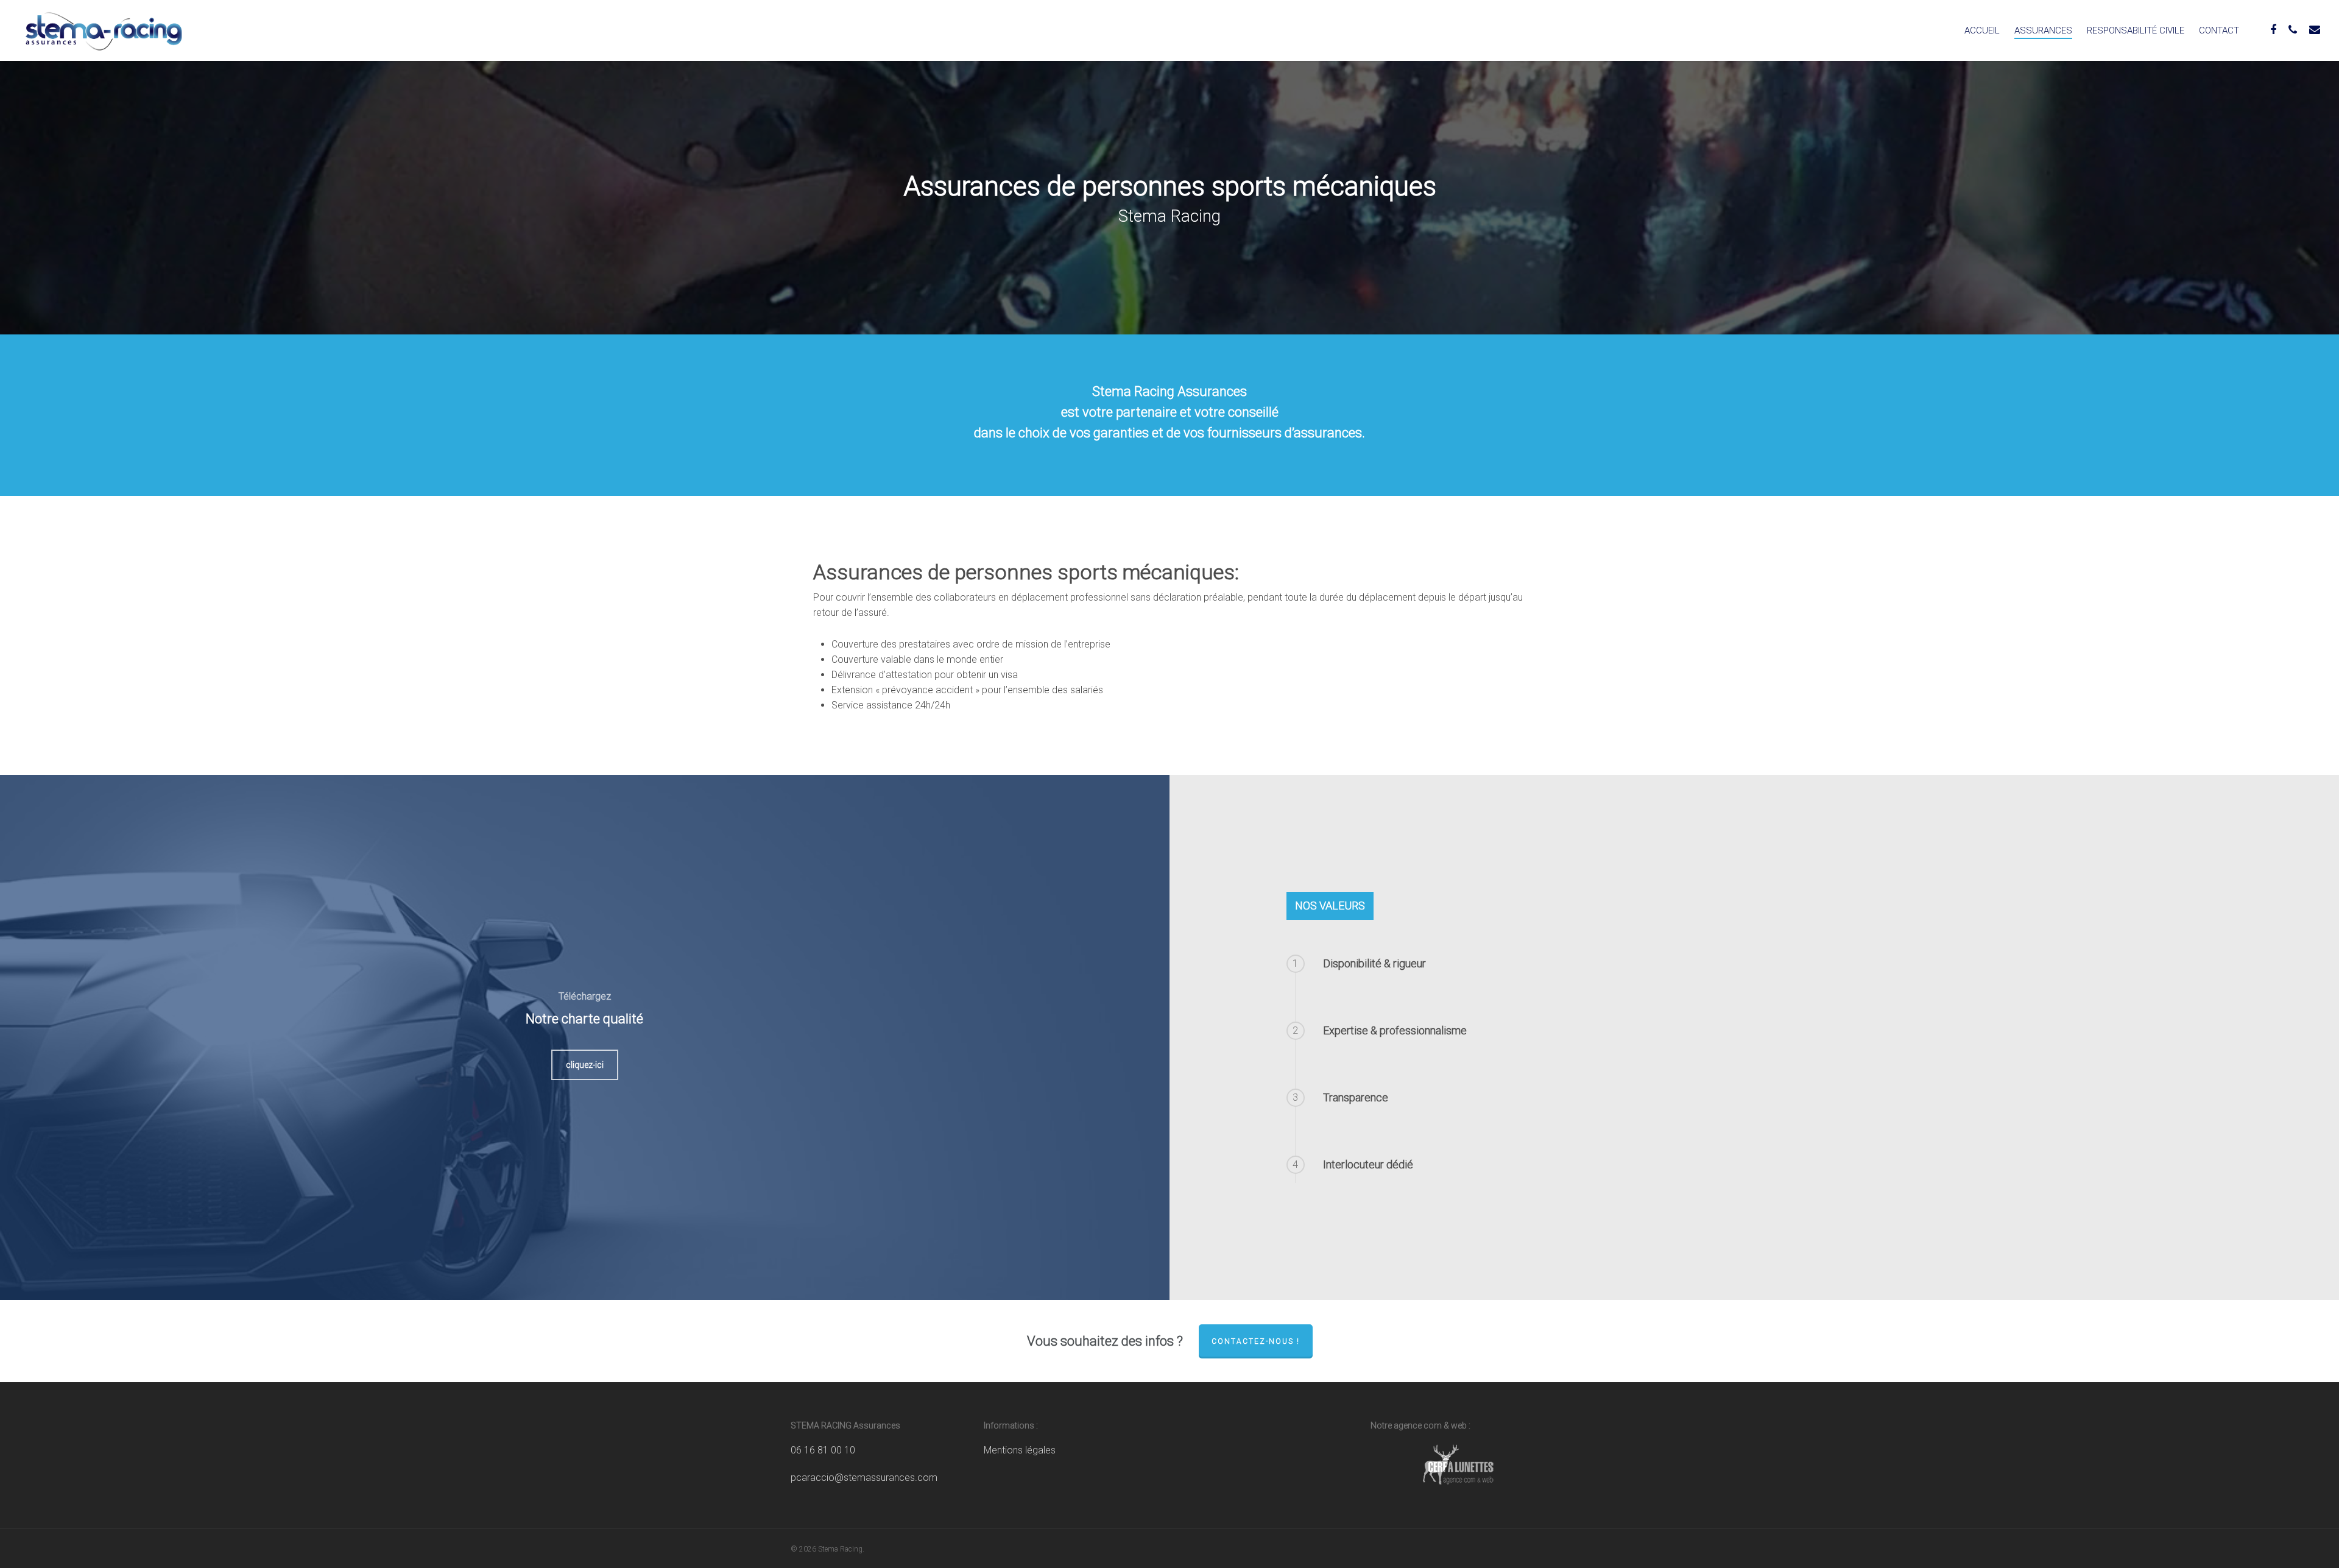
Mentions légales (1020, 1450)
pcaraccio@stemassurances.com (864, 1478)
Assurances (2043, 30)
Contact (2219, 30)
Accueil (1982, 30)
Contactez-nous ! (1256, 1341)
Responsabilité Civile (2136, 30)
